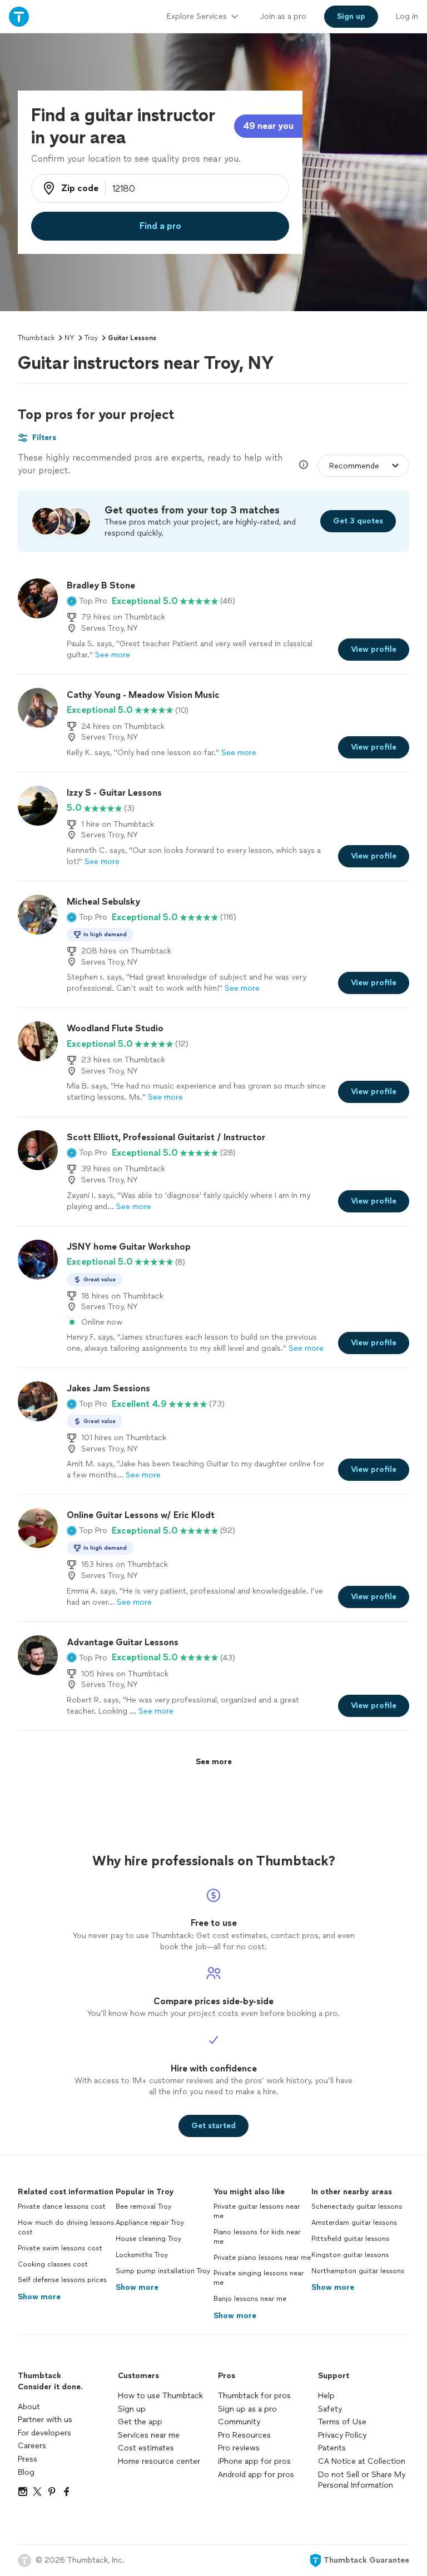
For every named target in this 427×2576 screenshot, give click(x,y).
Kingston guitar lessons (350, 2255)
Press (28, 2459)
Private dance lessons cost (62, 2206)
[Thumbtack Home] (19, 16)
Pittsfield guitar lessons (350, 2239)
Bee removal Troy (143, 2206)
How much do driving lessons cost (66, 2227)
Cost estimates (146, 2448)
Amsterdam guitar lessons (354, 2223)
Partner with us (45, 2420)
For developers (44, 2433)
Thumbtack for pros (254, 2396)
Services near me (149, 2435)
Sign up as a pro (247, 2409)
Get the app (140, 2422)
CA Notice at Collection (362, 2461)
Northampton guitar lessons (358, 2271)
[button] (87, 601)
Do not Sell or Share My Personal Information (362, 2480)
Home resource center (159, 2461)
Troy (91, 338)
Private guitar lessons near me (257, 2211)
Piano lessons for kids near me (257, 2237)
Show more (39, 2297)
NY (69, 338)
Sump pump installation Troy (163, 2271)
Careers (32, 2446)
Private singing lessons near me (259, 2278)
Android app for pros (256, 2475)
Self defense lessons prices (62, 2280)
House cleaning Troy (148, 2239)
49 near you (268, 126)
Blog (26, 2472)
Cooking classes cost (53, 2264)
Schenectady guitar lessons (357, 2206)
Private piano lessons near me (262, 2258)
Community (239, 2422)
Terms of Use (342, 2422)
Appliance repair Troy (150, 2223)
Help (326, 2396)
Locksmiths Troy (142, 2255)
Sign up (132, 2409)
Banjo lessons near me (250, 2299)
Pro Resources (244, 2435)
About (29, 2407)
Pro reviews (239, 2448)
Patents (332, 2448)
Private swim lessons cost (60, 2248)
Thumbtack (36, 338)
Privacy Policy (342, 2435)
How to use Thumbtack (160, 2396)
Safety (330, 2409)
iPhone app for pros (254, 2461)
